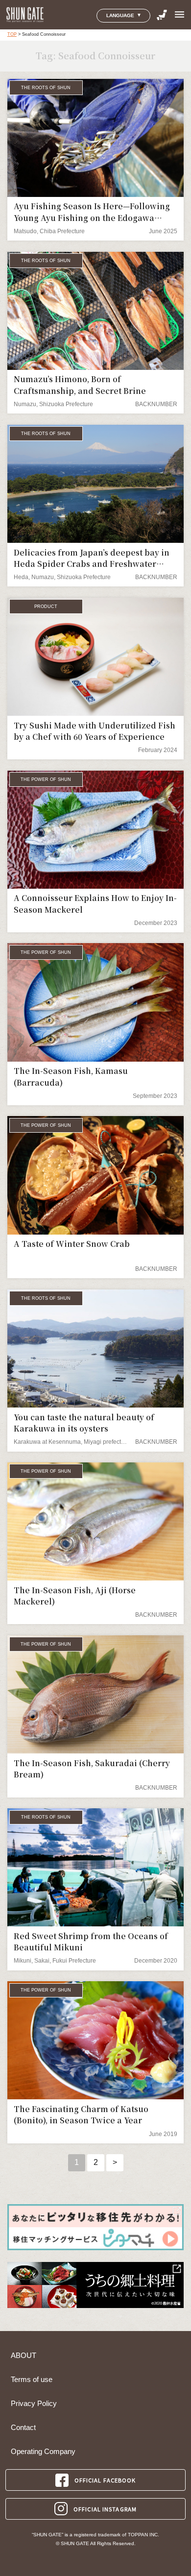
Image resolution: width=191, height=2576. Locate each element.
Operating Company (43, 2452)
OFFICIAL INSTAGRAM (105, 2509)
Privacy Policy (34, 2404)
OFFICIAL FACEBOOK (105, 2480)
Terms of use (32, 2380)
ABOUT (24, 2356)
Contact (23, 2428)
